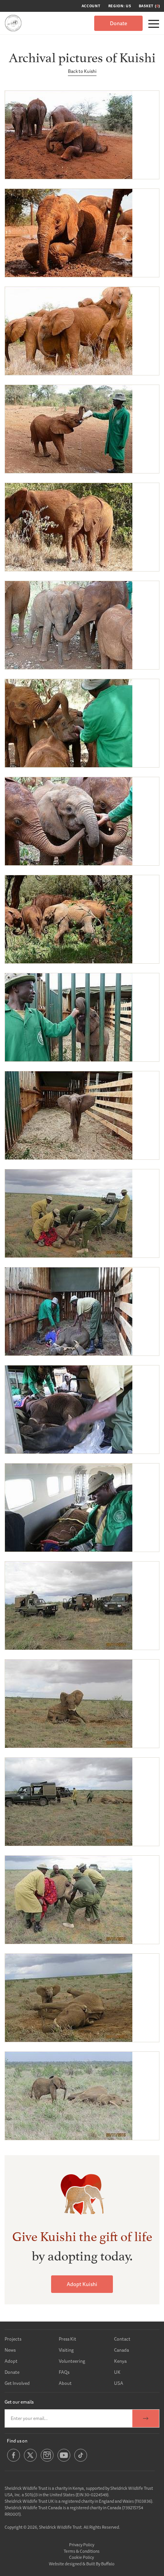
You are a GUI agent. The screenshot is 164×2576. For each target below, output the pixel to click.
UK (117, 2372)
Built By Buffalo (100, 2564)
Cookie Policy (81, 2557)
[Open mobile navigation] (154, 24)
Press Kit (68, 2339)
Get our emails (19, 2402)
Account (91, 6)
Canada (121, 2350)
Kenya (120, 2361)
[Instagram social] (47, 2461)
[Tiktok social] (81, 2461)
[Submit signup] (146, 2418)
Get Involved (17, 2383)
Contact (122, 2339)
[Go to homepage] (13, 23)
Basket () (150, 6)
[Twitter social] (30, 2461)
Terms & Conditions (82, 2551)
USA (119, 2383)
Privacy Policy (82, 2545)
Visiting (66, 2350)
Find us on (17, 2441)
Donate (118, 23)
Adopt (11, 2361)
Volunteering (72, 2361)
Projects (13, 2339)
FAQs (64, 2372)
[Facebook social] (14, 2461)
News (10, 2350)
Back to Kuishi (82, 71)
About (65, 2383)
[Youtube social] (64, 2461)
